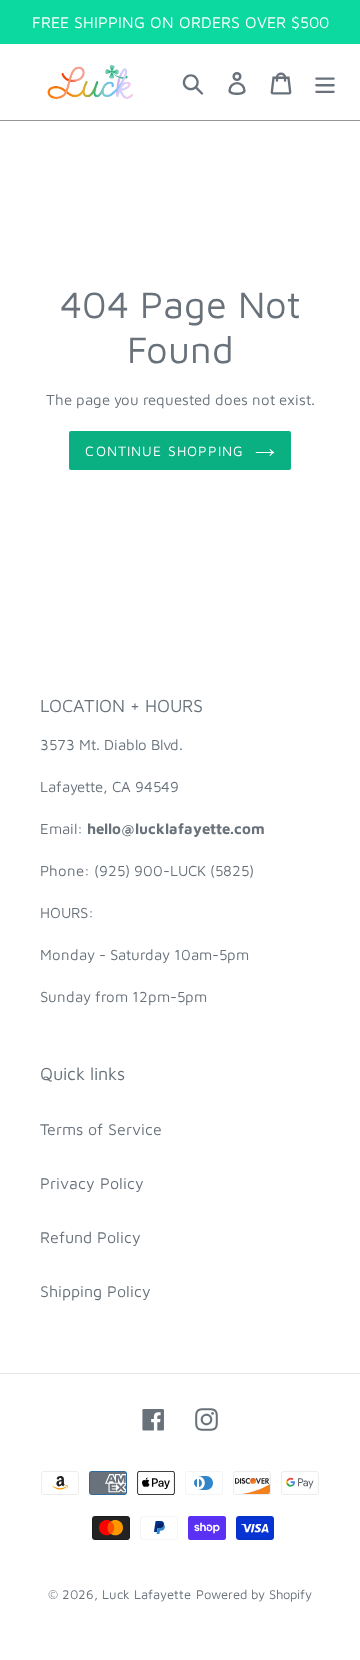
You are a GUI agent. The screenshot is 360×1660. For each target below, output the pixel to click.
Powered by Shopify (254, 1594)
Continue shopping (164, 450)
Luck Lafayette (146, 1594)
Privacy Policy (92, 1183)
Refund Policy (90, 1237)
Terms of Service (101, 1129)
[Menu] (325, 82)
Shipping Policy (95, 1291)
